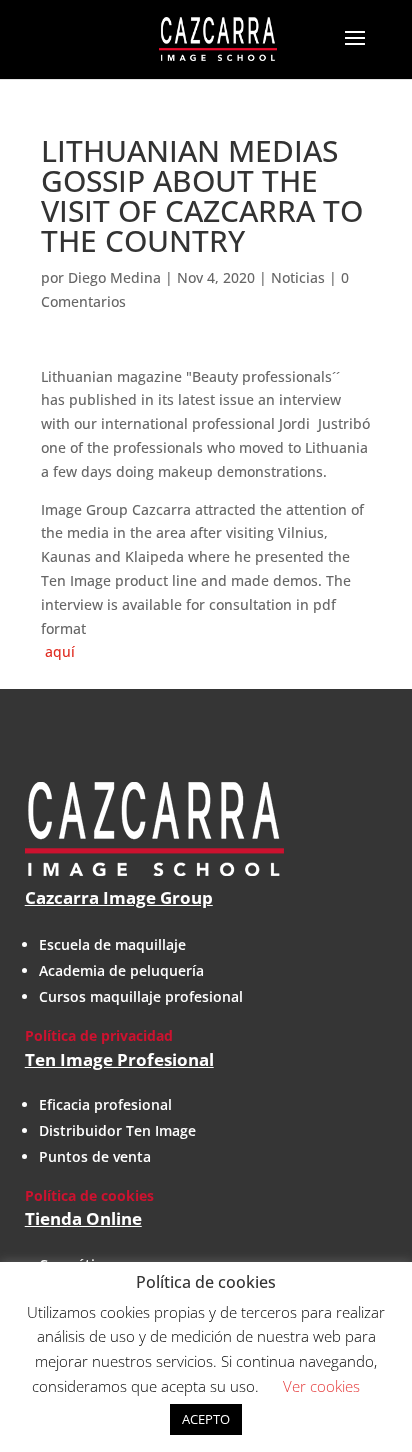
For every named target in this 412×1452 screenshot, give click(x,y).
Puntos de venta (95, 1156)
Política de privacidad (99, 1035)
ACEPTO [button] (206, 1419)
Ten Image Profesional (119, 1059)
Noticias (298, 277)
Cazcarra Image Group (119, 897)
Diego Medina (114, 277)
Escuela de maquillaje (112, 944)
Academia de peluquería (121, 970)
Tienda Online (83, 1218)
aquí (58, 651)
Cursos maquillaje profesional (141, 996)
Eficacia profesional (105, 1104)
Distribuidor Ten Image (117, 1130)
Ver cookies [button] (321, 1386)
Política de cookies (89, 1195)
